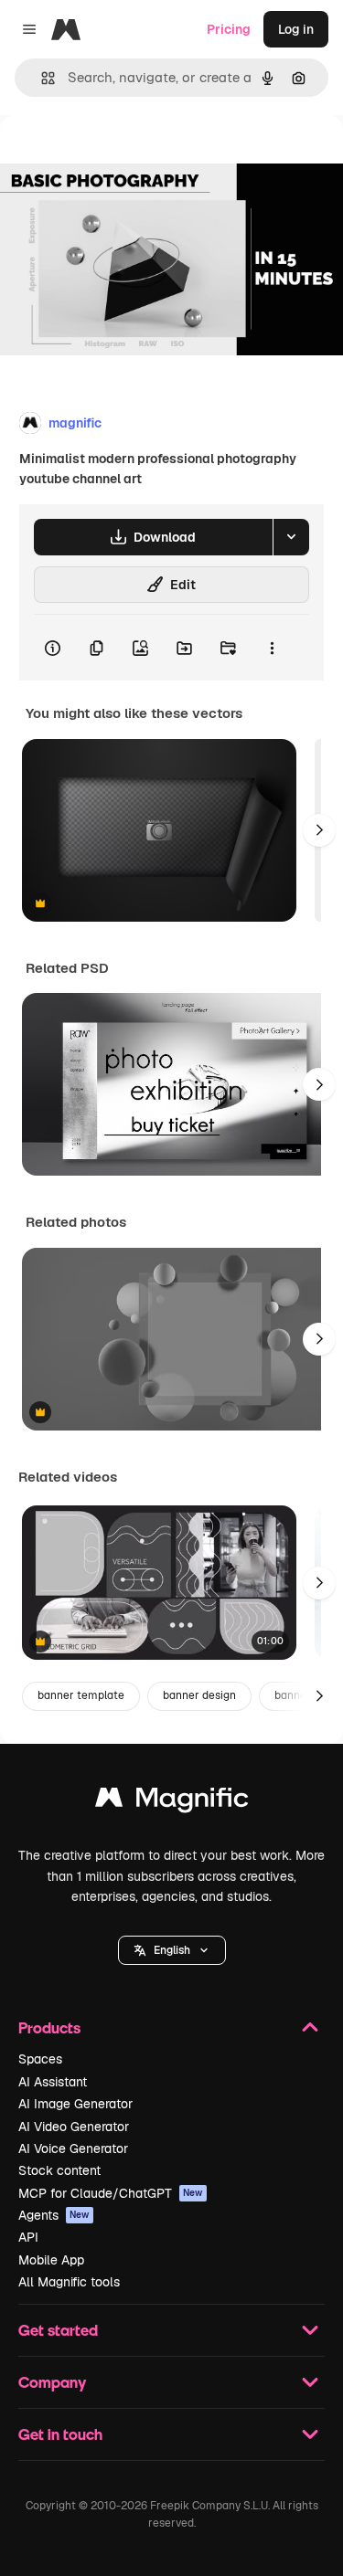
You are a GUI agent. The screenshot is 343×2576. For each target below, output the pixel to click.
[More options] (272, 648)
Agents (54, 2215)
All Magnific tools (69, 2282)
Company (52, 2382)
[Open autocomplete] (41, 78)
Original (117, 157)
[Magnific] (172, 1802)
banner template (81, 1695)
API (28, 2237)
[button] (172, 1950)
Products (49, 2027)
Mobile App (51, 2260)
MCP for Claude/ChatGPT (111, 2193)
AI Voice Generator (73, 2148)
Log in (296, 29)
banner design (199, 1695)
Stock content (59, 2170)
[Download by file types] (291, 537)
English (172, 1950)
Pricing (229, 29)
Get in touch (60, 2434)
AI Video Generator (74, 2127)
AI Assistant (53, 2082)
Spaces (40, 2059)
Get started (58, 2330)
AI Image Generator (75, 2104)
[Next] (319, 830)
